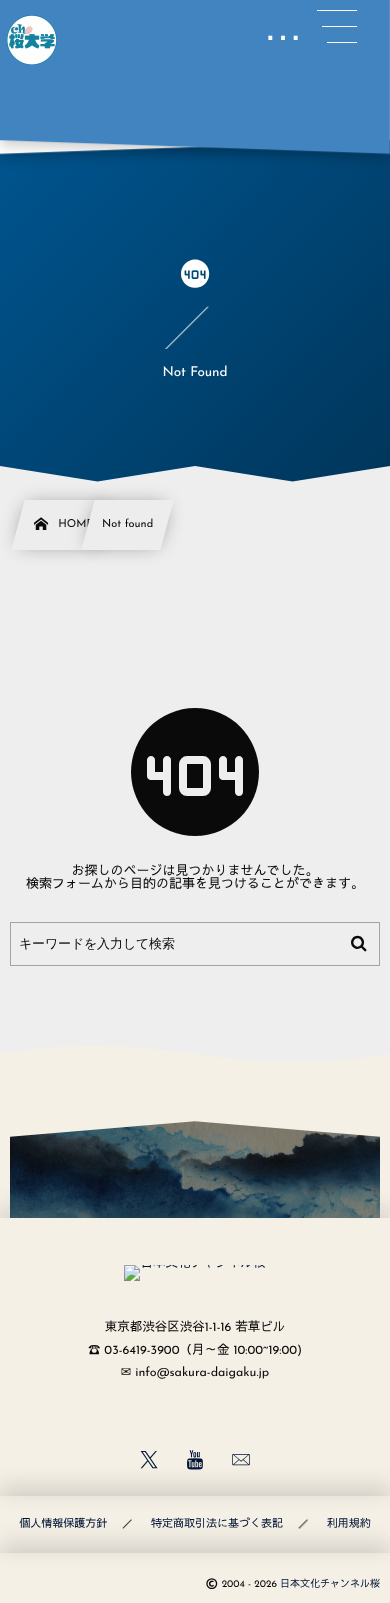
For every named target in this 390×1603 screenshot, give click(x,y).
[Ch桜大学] (32, 40)
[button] (337, 27)
